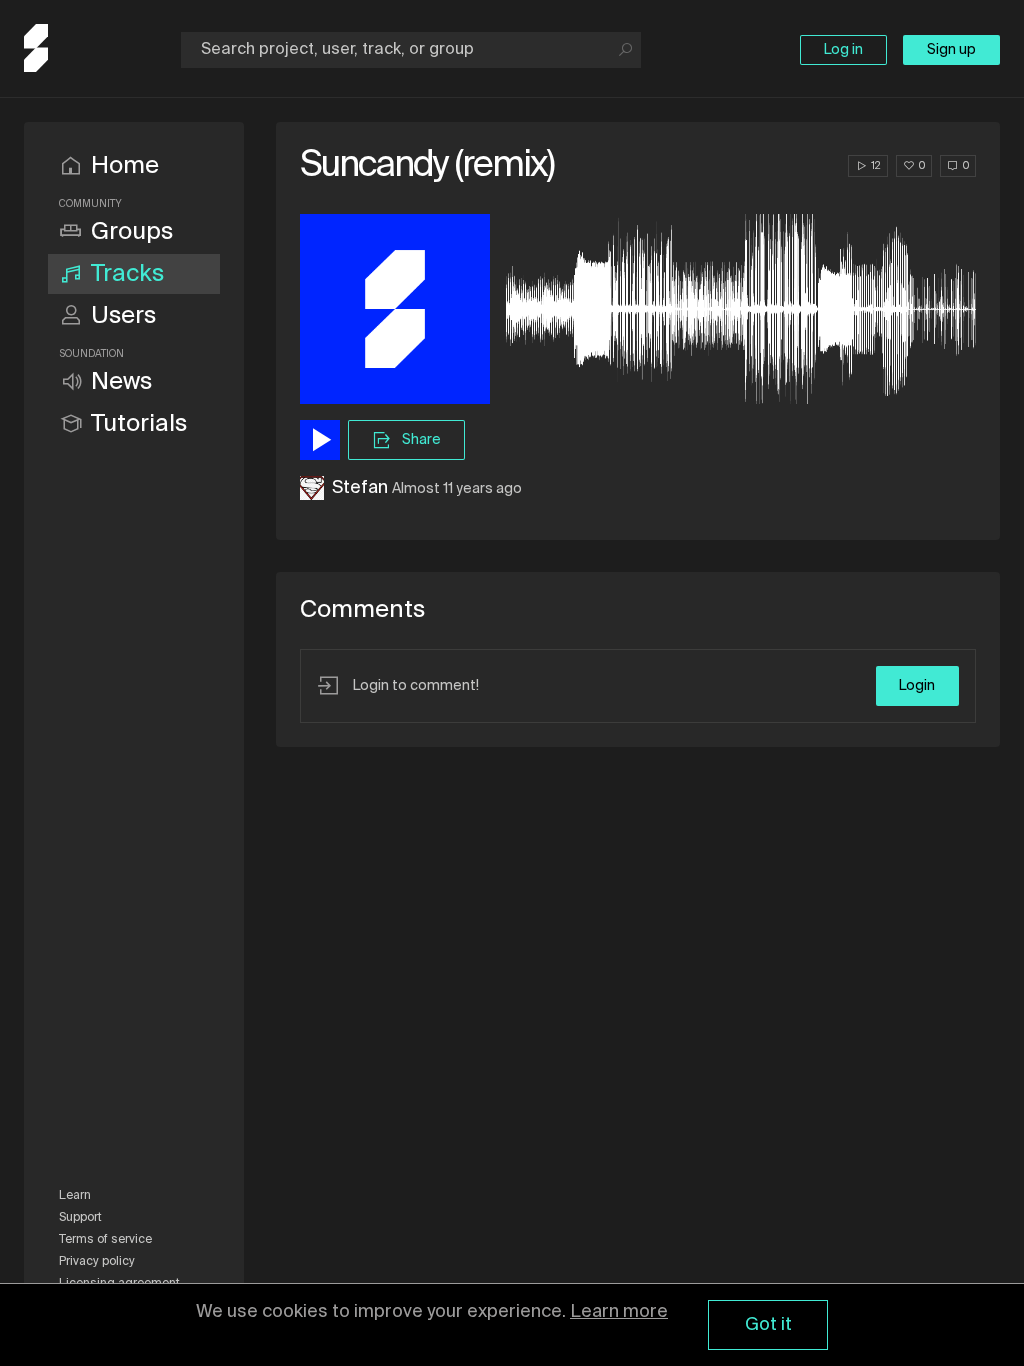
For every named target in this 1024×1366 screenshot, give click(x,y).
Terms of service (105, 1240)
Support (80, 1218)
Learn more (619, 1312)
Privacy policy (97, 1262)
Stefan (360, 488)
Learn (75, 1196)
